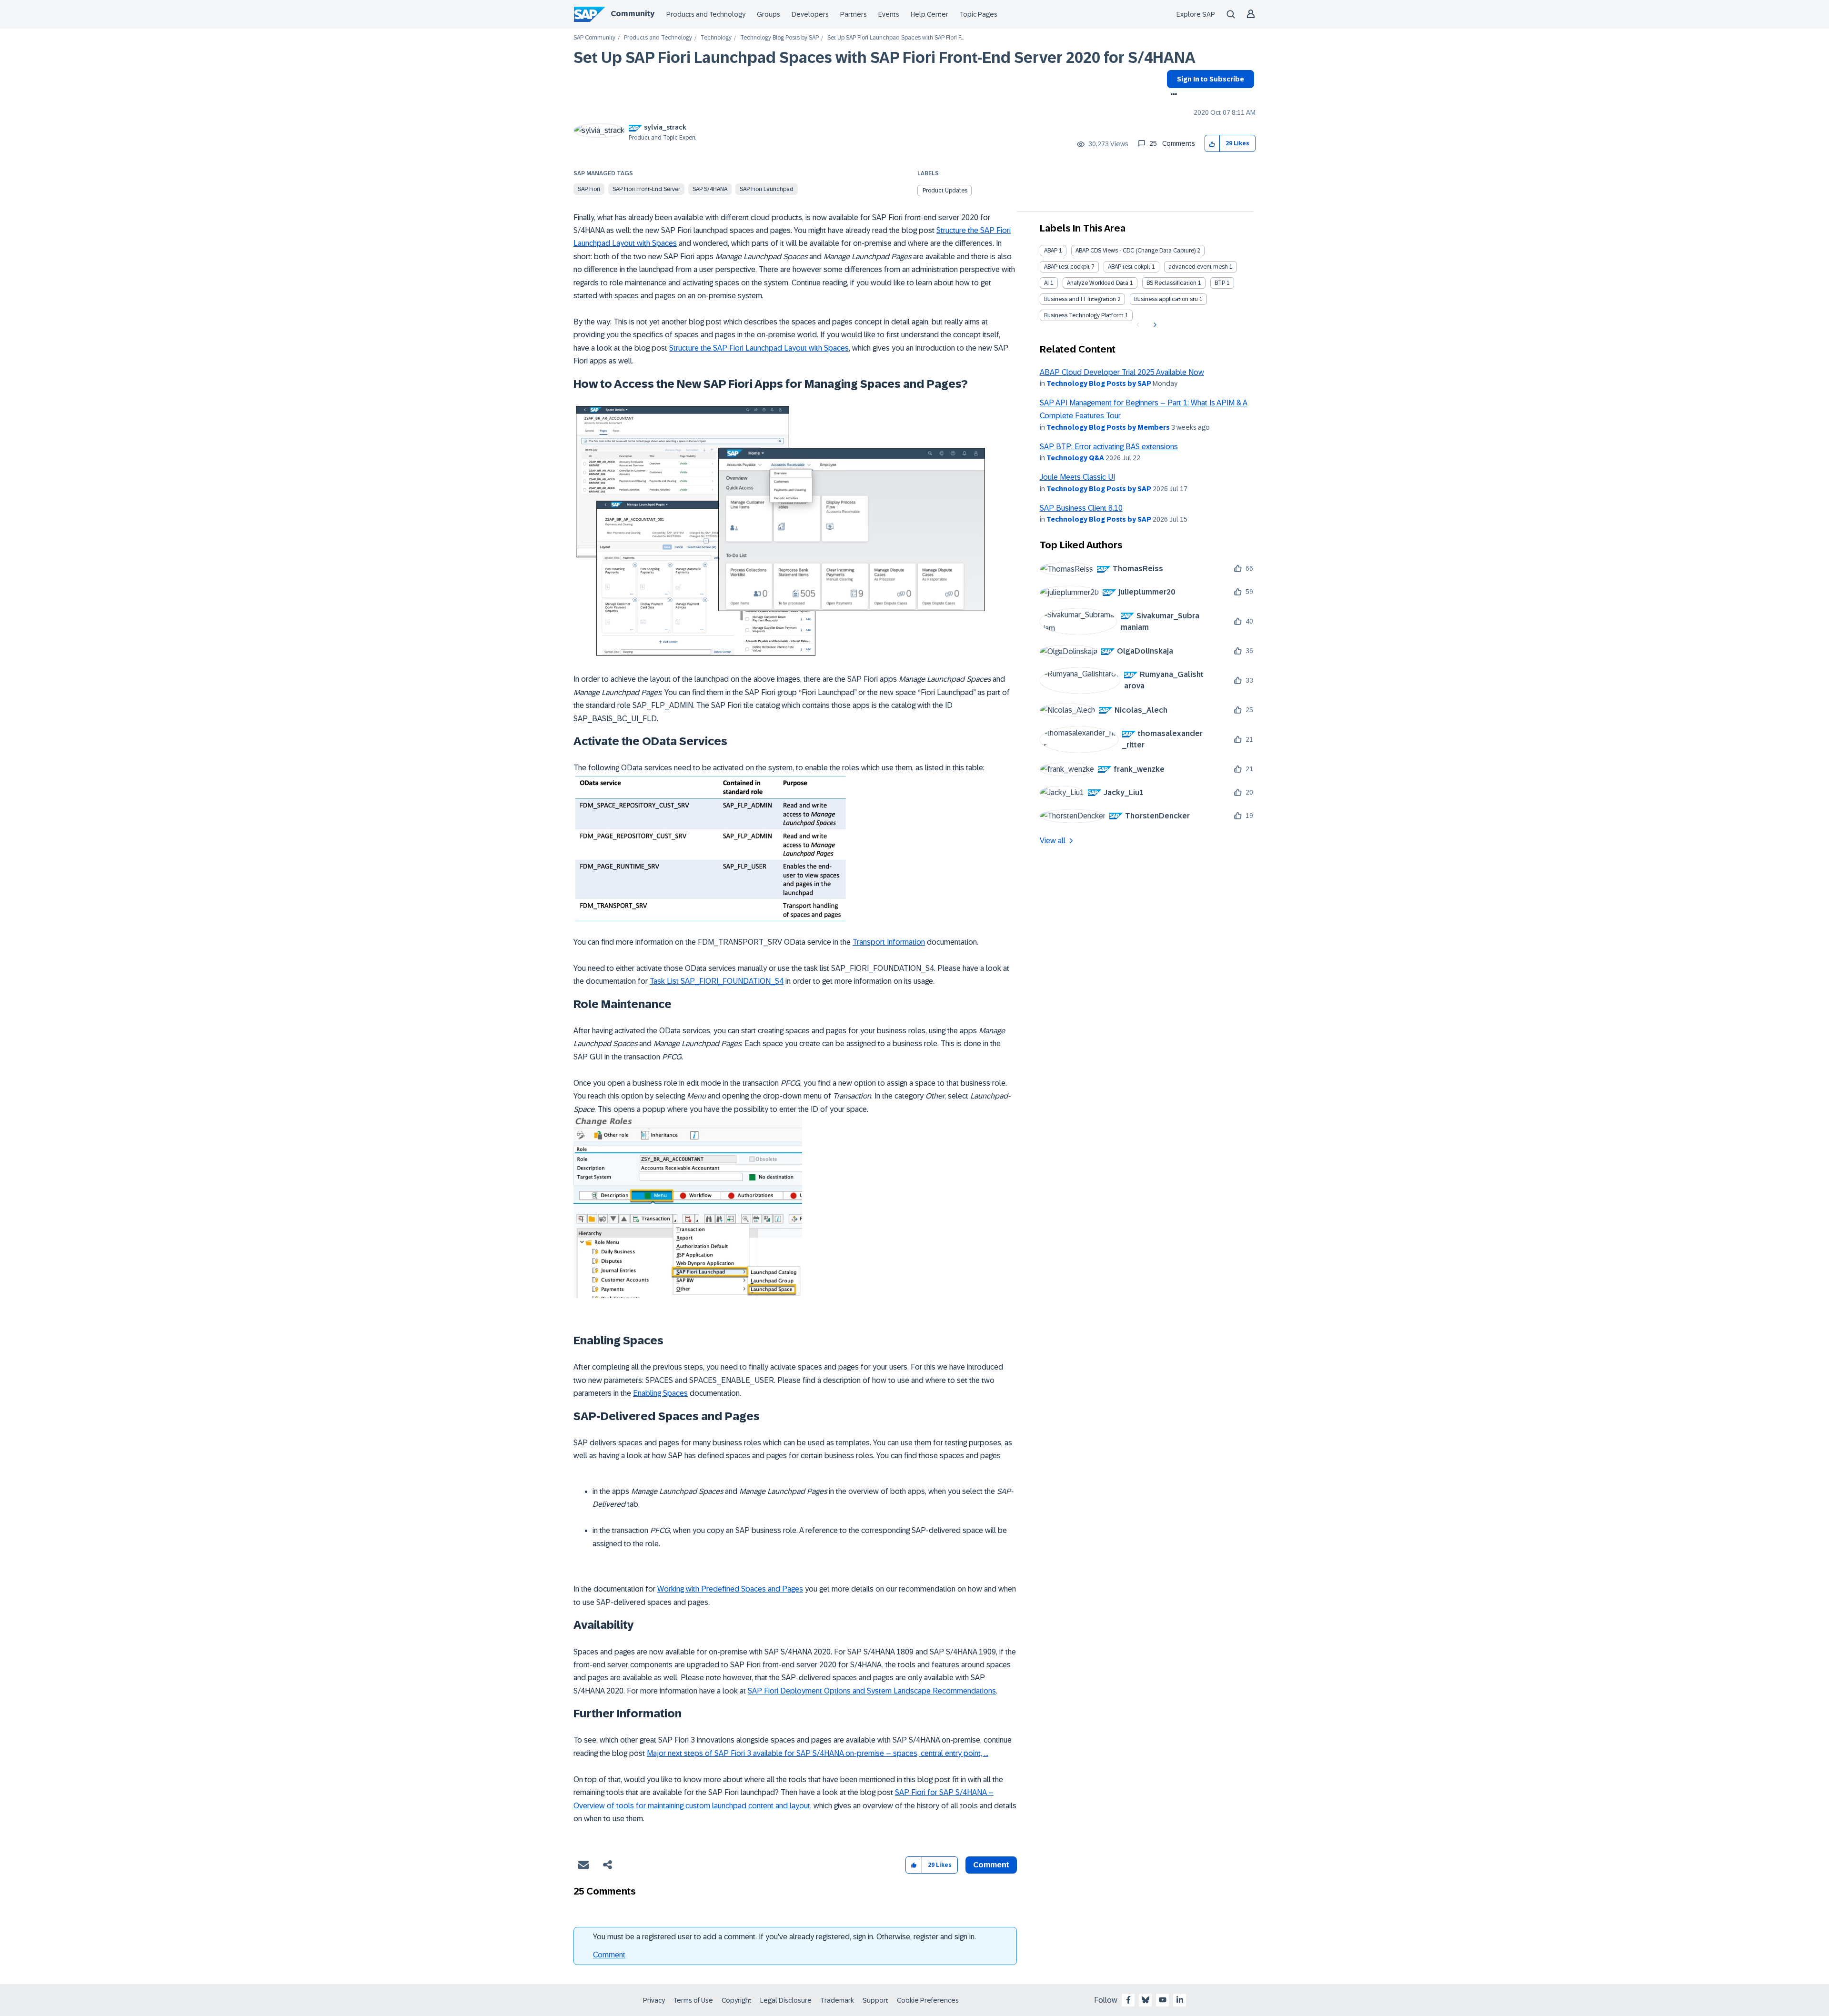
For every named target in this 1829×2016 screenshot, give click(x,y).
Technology (716, 38)
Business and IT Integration (1080, 299)
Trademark (837, 2000)
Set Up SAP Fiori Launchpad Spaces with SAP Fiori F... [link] (895, 38)
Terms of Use (693, 2000)
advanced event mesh (1198, 267)
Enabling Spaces (660, 1393)
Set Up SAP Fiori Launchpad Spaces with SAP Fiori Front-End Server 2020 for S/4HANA (884, 58)
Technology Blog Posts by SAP (779, 38)
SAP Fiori (589, 189)
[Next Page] (1154, 325)
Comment (609, 1955)
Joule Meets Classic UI (1077, 477)
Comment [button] (991, 1865)
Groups (769, 14)
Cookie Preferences (928, 2000)
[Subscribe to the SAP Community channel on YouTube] (1163, 2000)
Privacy (654, 2000)
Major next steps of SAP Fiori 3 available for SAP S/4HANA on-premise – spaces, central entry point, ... (818, 1753)
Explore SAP (1196, 14)
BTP (1220, 283)
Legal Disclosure (786, 2000)
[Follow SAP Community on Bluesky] (1146, 2000)
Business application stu (1166, 299)
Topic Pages (979, 14)
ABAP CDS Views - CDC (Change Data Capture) (1136, 251)
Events (889, 14)
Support (875, 2000)
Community (633, 14)
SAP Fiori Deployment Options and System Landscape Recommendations (872, 1691)
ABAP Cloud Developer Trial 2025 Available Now (1122, 372)
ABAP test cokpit (1129, 267)
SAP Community (594, 38)
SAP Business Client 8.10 (1081, 508)
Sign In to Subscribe (1211, 79)
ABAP (1051, 251)
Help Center (930, 14)
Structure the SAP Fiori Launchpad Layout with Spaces (759, 348)
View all (1053, 841)
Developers (810, 14)
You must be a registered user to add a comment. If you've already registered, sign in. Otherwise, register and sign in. (784, 1937)
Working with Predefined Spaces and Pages (730, 1589)
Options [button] (1172, 95)
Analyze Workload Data (1098, 283)
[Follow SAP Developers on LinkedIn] (1180, 2000)
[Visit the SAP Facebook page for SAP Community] (1128, 2000)
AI (1046, 283)
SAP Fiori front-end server (646, 189)
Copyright (737, 2000)
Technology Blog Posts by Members (1108, 427)
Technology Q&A (1075, 458)
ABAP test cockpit (1067, 267)
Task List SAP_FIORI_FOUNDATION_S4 (717, 981)
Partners (854, 14)
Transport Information (889, 942)
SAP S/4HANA (710, 189)
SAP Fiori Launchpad (767, 189)
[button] (1212, 144)
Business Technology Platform (1084, 315)
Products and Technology (706, 14)
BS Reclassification (1171, 283)
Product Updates (945, 191)
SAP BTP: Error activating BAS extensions (1109, 447)
